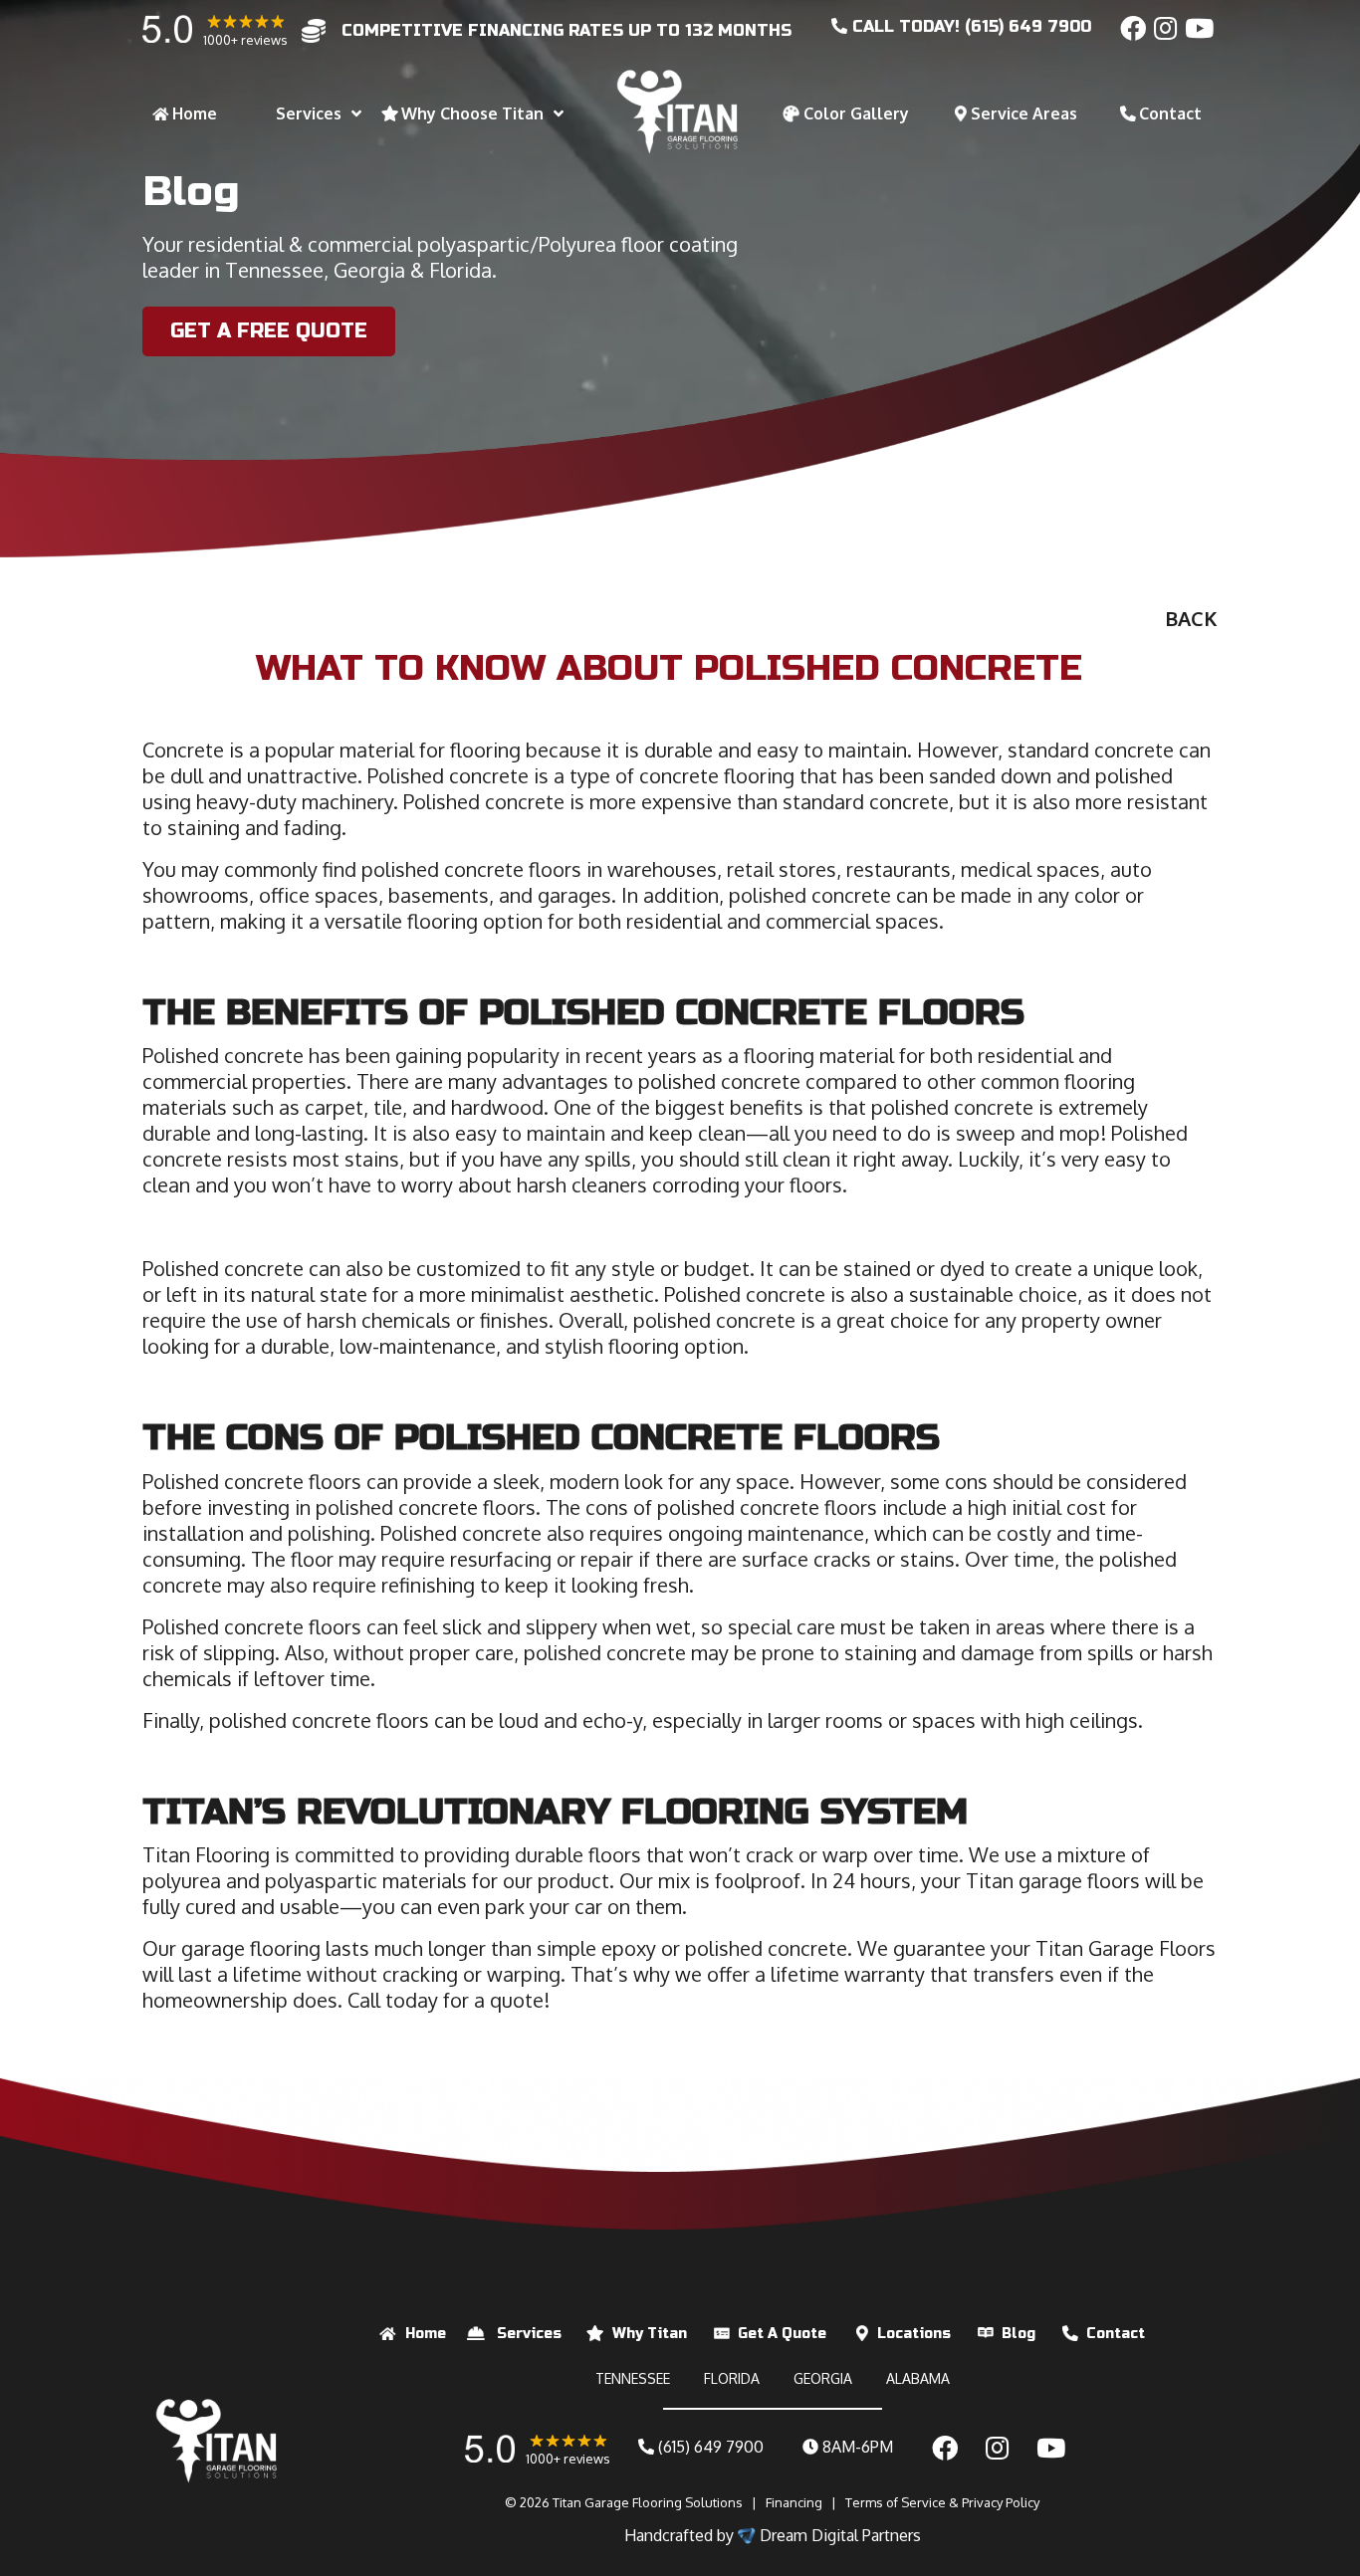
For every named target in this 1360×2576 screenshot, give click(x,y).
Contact (1116, 2334)
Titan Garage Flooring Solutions (648, 2502)
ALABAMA (918, 2378)
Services (529, 2334)
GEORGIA (823, 2378)
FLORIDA (732, 2378)
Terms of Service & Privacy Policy (942, 2502)
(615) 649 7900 (709, 2447)
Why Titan (650, 2334)
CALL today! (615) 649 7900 (969, 26)
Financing (794, 2502)
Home (426, 2334)
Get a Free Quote (269, 331)
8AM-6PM (856, 2447)
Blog (1019, 2334)
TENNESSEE (633, 2378)
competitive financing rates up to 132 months (567, 30)
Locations (914, 2334)
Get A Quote (782, 2334)
